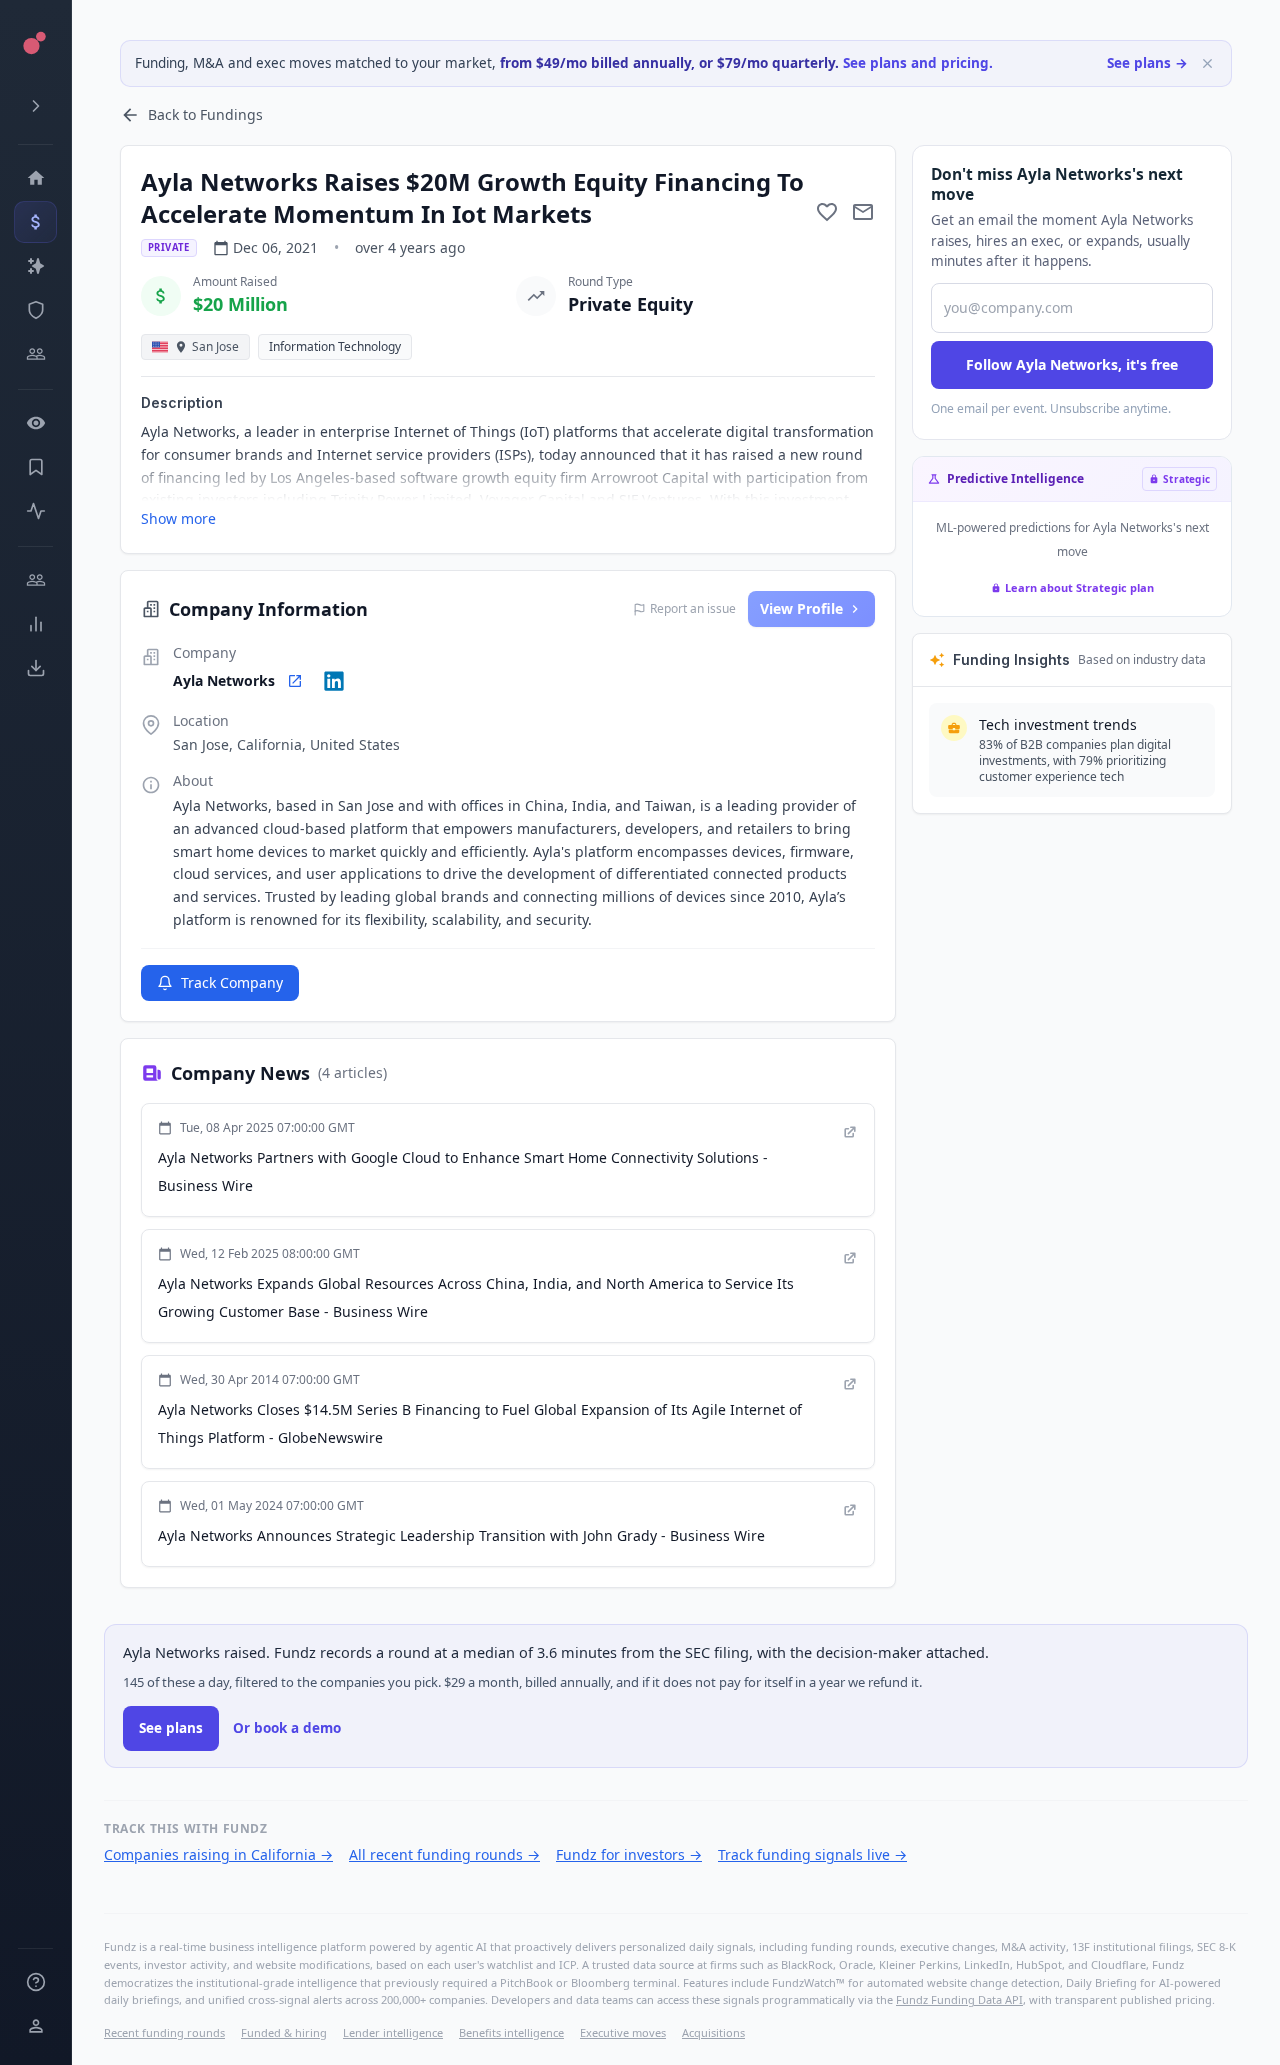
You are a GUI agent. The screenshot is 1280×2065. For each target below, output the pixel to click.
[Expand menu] (35, 106)
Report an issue (693, 609)
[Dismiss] (1207, 63)
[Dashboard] (35, 178)
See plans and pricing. (918, 63)
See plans (171, 1728)
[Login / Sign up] (35, 2026)
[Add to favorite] (827, 212)
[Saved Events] (35, 467)
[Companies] (35, 266)
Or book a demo (287, 1728)
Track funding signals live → (812, 1854)
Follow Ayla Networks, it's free (1072, 364)
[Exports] (35, 668)
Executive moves (623, 2032)
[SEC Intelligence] (35, 310)
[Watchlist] (35, 423)
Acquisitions (713, 2032)
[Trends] (35, 624)
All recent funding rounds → (444, 1854)
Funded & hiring (284, 2032)
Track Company (232, 982)
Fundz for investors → (629, 1854)
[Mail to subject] (863, 212)
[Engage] (35, 580)
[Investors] (35, 354)
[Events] (35, 222)
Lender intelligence (393, 2032)
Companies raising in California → (218, 1854)
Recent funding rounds (164, 2032)
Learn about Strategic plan (1079, 587)
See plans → (1147, 63)
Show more (178, 518)
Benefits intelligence (511, 2032)
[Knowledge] (35, 1982)
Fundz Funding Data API (959, 1999)
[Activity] (35, 511)
